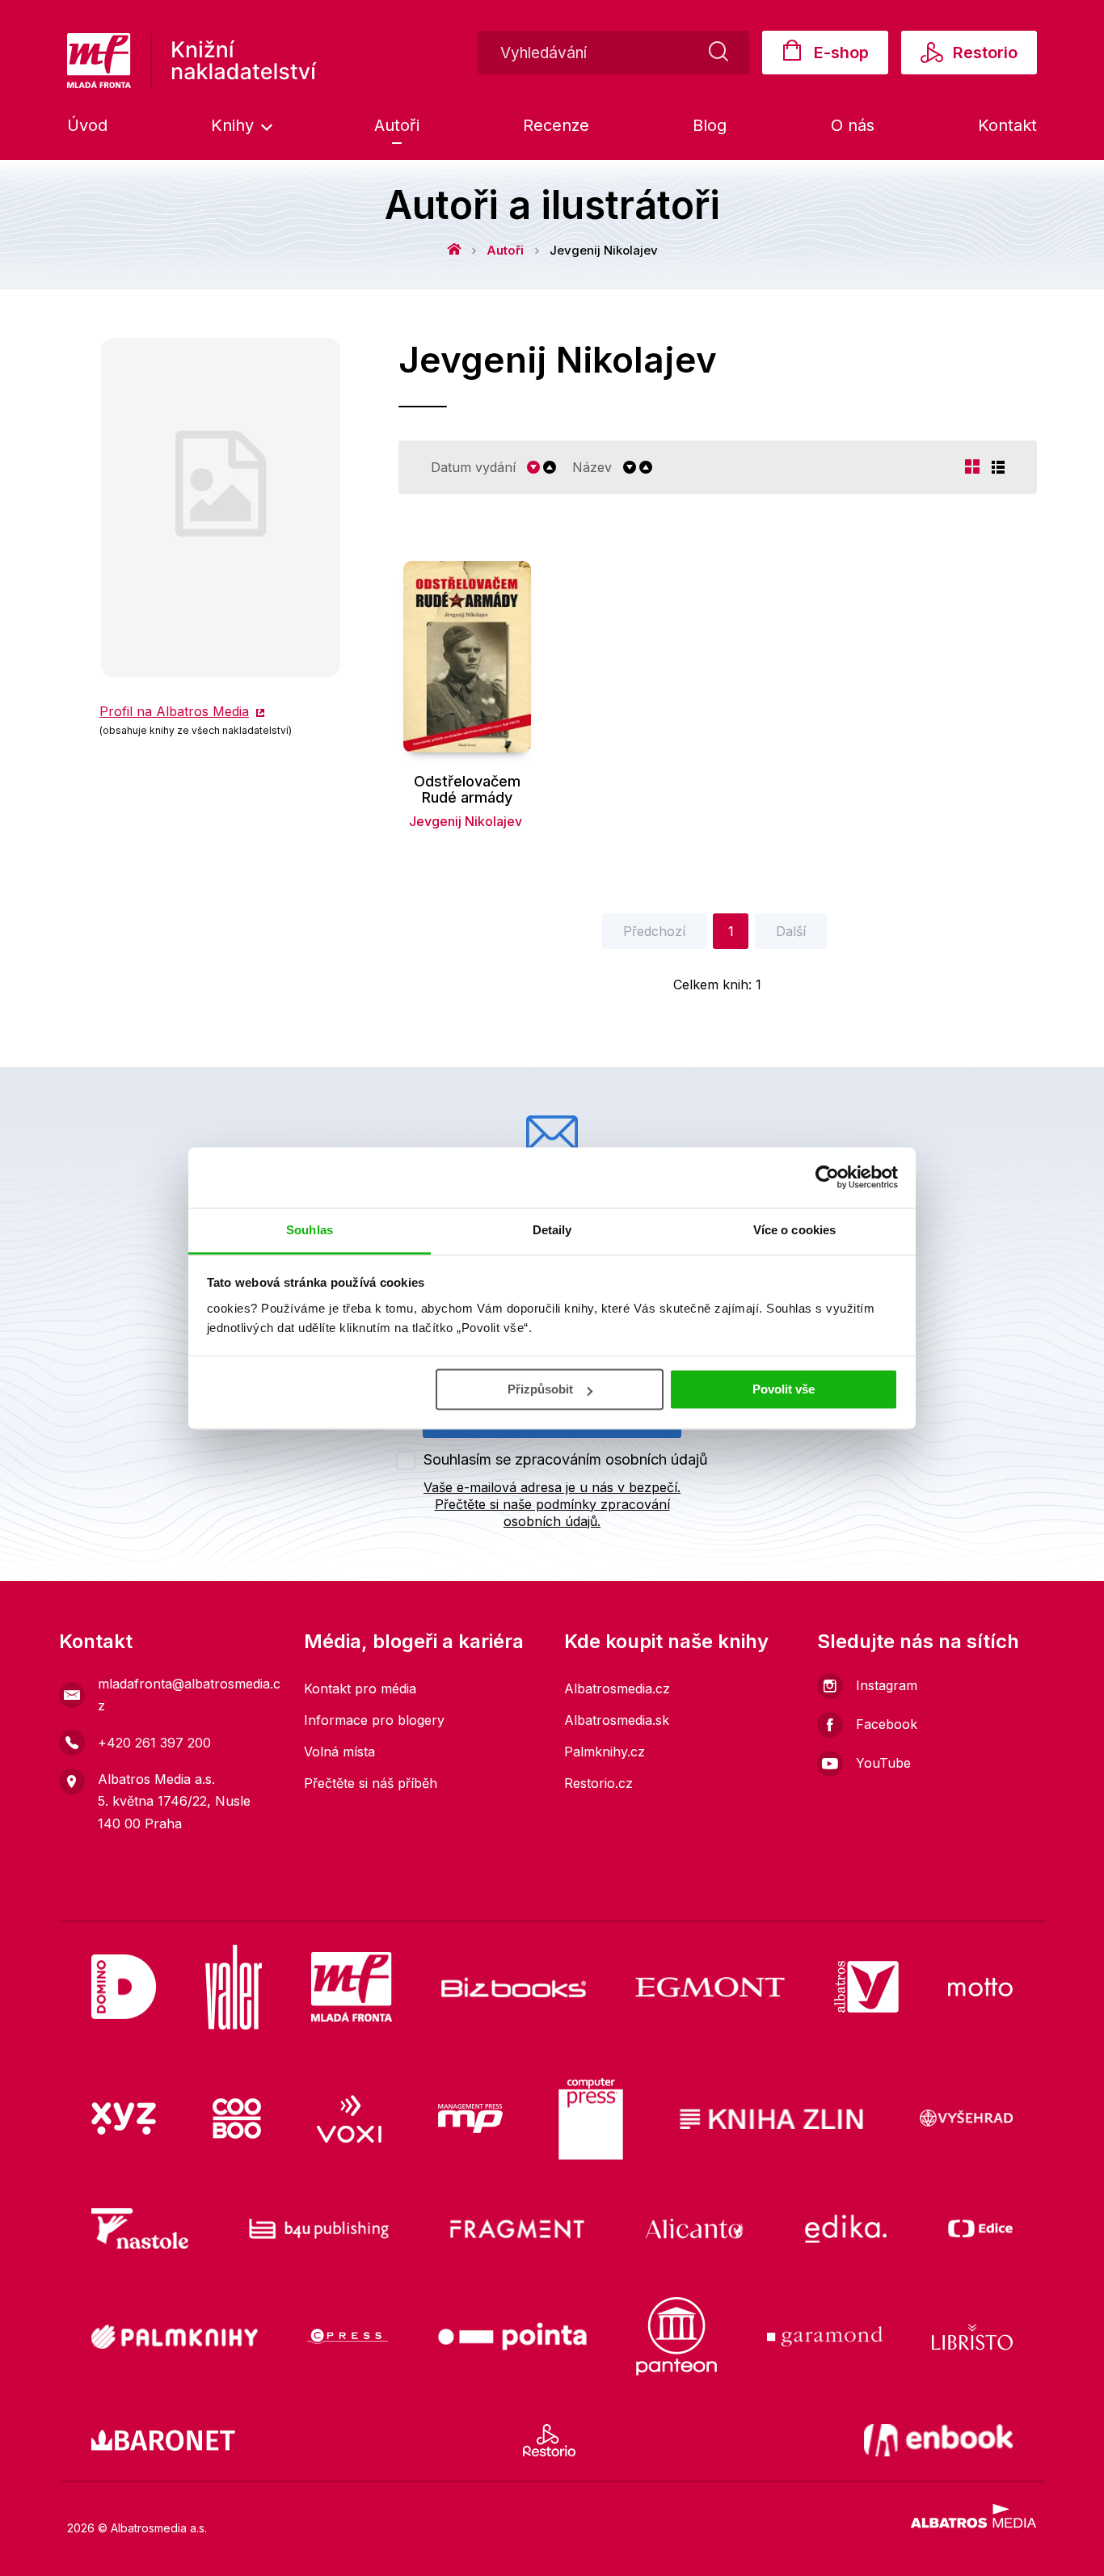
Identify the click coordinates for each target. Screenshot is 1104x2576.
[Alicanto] (695, 2228)
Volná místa (339, 1752)
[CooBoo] (237, 2119)
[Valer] (234, 1987)
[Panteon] (676, 2336)
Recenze (556, 125)
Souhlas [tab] (310, 1230)
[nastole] (140, 2228)
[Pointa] (512, 2336)
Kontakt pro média (360, 1689)
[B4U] (319, 2228)
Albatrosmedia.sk (617, 1720)
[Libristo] (972, 2336)
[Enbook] (939, 2440)
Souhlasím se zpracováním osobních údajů (566, 1459)
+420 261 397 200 (154, 1743)
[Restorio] (549, 2440)
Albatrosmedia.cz (617, 1689)
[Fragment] (518, 2228)
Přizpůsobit (540, 1389)
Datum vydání (473, 468)
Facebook (887, 1724)
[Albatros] (866, 1987)
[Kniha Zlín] (772, 2119)
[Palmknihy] (175, 2336)
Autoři (397, 125)
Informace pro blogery (374, 1720)
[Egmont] (710, 1987)
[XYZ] (124, 2119)
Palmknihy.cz (605, 1752)
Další (791, 931)
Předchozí (654, 931)
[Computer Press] (591, 2119)
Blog (710, 125)
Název (592, 468)
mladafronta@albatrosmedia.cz (189, 1695)
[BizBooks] (514, 1987)
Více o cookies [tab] (794, 1230)
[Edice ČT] (980, 2228)
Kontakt (1007, 125)
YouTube (883, 1763)
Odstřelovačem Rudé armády (467, 790)
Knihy (235, 125)
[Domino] (124, 1987)
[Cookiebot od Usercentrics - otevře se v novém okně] (827, 1177)
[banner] (192, 61)
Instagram (887, 1685)
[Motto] (980, 1987)
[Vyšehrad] (967, 2119)
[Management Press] (470, 2119)
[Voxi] (349, 2119)
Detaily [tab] (552, 1230)
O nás (853, 125)
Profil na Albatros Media (174, 711)
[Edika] (846, 2228)
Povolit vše (784, 1389)
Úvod (87, 125)
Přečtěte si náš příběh (371, 1783)
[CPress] (348, 2336)
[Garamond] (825, 2336)
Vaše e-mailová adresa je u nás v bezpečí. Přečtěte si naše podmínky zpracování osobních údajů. (552, 1504)
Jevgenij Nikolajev (466, 821)
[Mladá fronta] (352, 1987)
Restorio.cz (598, 1783)
